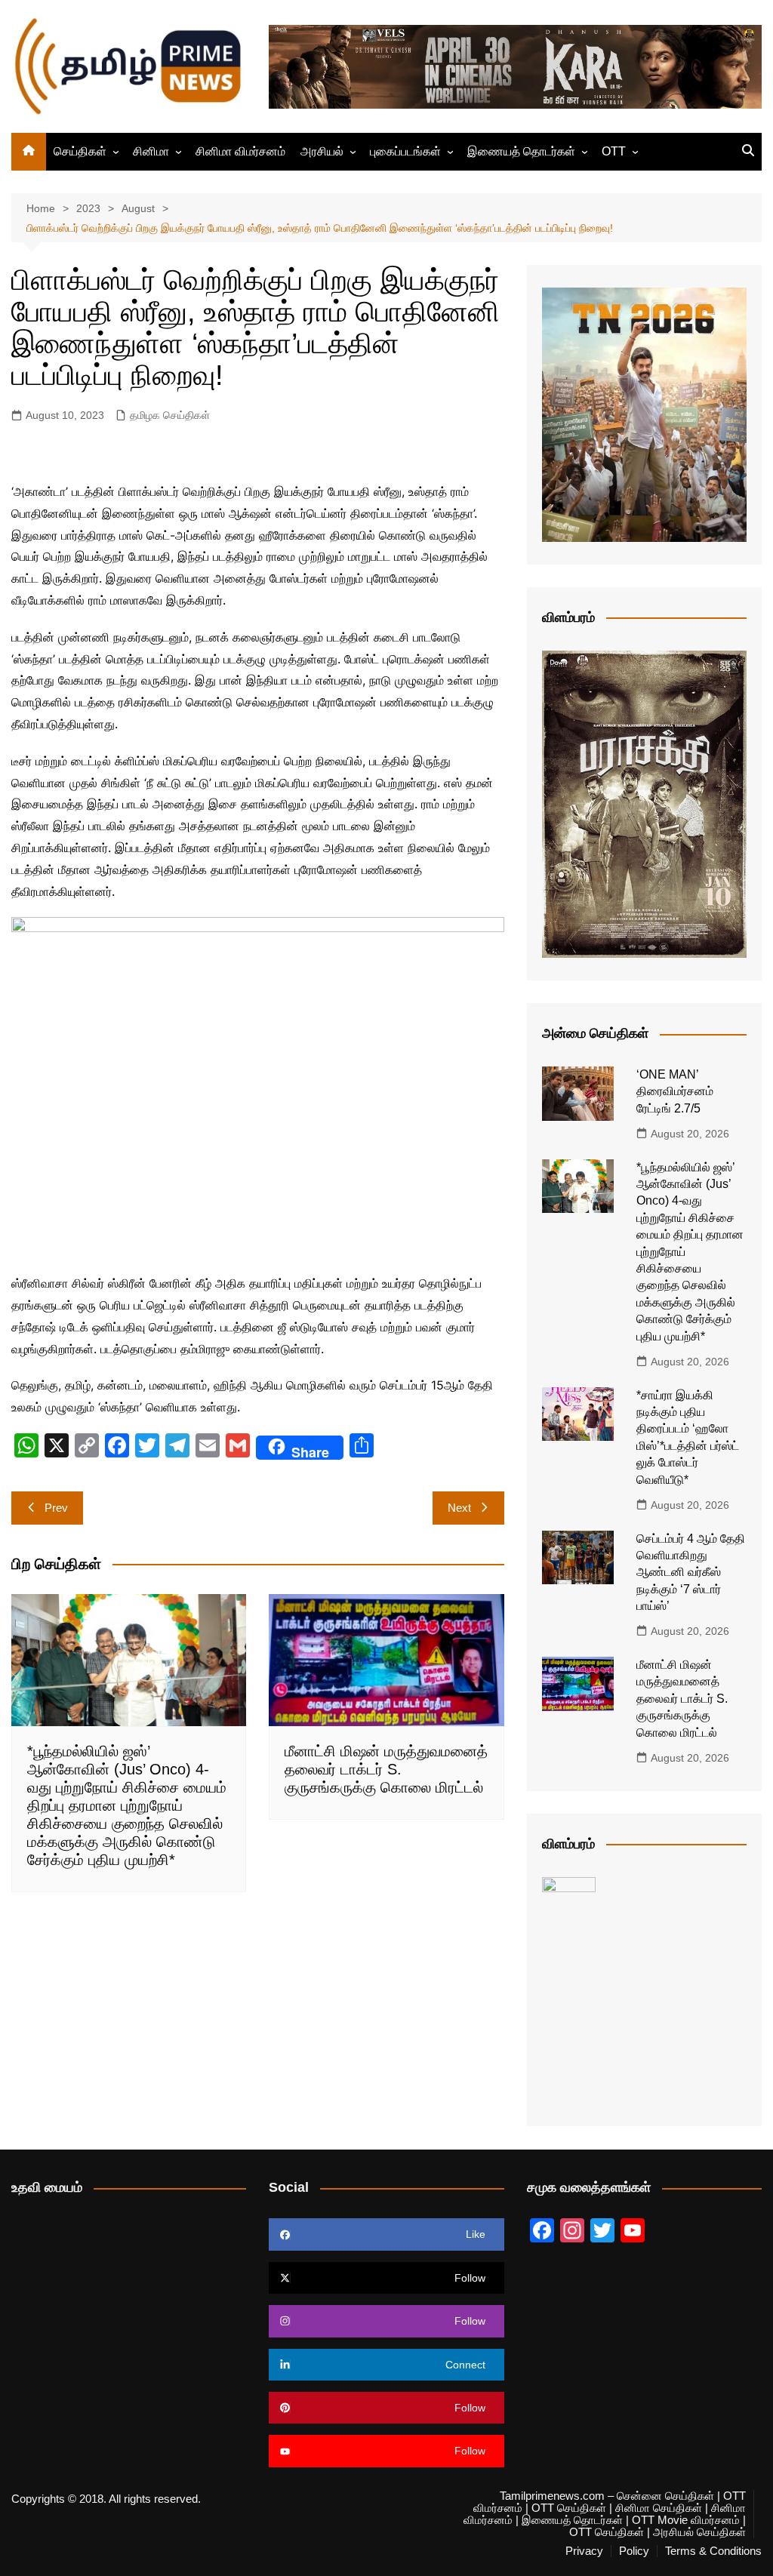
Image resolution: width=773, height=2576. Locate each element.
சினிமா (151, 151)
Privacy (584, 2551)
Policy (634, 2551)
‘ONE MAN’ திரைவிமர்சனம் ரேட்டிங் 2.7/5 (675, 1091)
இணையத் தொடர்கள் (521, 151)
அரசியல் (322, 151)
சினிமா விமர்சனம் (240, 151)
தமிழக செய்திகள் (170, 415)
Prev (56, 1508)
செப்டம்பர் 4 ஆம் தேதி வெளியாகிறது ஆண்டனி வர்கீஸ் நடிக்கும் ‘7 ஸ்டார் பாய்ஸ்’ (691, 1573)
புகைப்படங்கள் (405, 151)
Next (459, 1508)
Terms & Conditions (713, 2551)
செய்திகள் (80, 151)
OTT (614, 151)
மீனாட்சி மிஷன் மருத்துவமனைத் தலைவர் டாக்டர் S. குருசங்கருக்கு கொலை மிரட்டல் (386, 1769)
